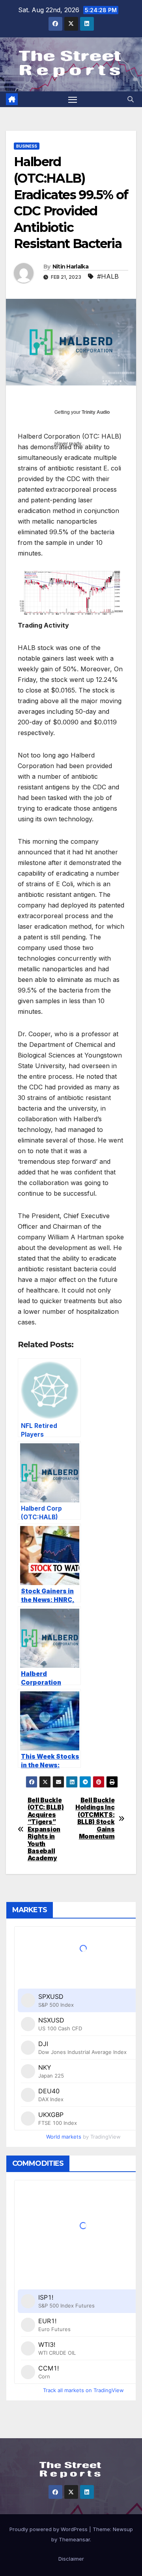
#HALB (108, 276)
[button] (131, 99)
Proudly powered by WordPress (49, 2529)
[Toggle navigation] (73, 99)
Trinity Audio (96, 412)
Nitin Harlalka (70, 267)
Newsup (123, 2529)
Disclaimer (71, 2559)
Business (27, 146)
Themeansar (74, 2539)
